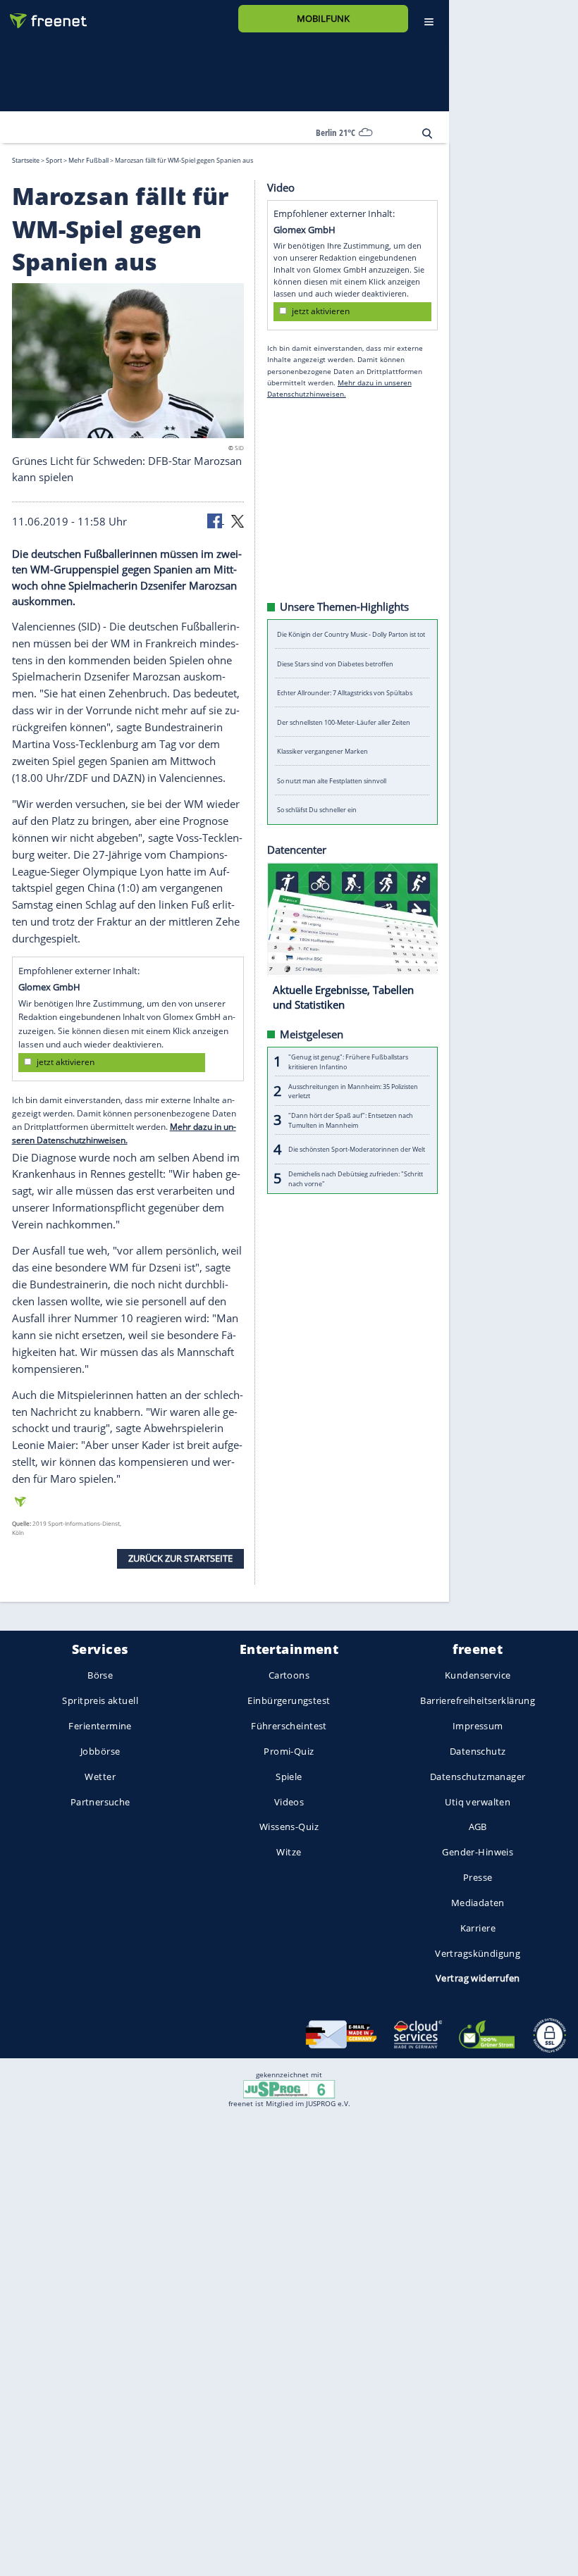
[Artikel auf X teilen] (238, 520)
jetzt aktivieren (66, 1062)
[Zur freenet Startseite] (43, 15)
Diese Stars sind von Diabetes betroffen (335, 663)
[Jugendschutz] (289, 2088)
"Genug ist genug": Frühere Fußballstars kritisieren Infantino (348, 1062)
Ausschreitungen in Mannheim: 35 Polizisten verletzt (353, 1090)
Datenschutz (478, 1751)
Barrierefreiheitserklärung (478, 1700)
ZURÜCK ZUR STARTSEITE (180, 1558)
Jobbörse (100, 1751)
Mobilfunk (323, 18)
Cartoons (289, 1675)
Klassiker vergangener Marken (322, 751)
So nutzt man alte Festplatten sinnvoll (332, 780)
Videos (289, 1801)
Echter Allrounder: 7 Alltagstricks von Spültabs (345, 693)
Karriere (478, 1927)
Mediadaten (478, 1902)
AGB (478, 1827)
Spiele (289, 1776)
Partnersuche (100, 1801)
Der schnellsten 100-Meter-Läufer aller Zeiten (344, 722)
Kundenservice (478, 1675)
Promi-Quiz (289, 1751)
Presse (478, 1877)
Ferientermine (100, 1726)
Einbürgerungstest (289, 1700)
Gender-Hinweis (478, 1852)
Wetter (100, 1776)
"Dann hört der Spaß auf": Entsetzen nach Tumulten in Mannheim (351, 1120)
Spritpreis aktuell (100, 1700)
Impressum (478, 1726)
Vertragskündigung (478, 1953)
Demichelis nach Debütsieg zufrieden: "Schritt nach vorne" (356, 1178)
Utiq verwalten (478, 1801)
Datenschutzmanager (478, 1776)
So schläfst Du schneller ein (317, 810)
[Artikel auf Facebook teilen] (216, 520)
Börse (100, 1675)
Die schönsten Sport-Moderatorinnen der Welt (357, 1149)
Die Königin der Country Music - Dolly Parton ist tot (351, 634)
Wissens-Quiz (289, 1827)
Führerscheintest (289, 1726)
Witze (289, 1852)
